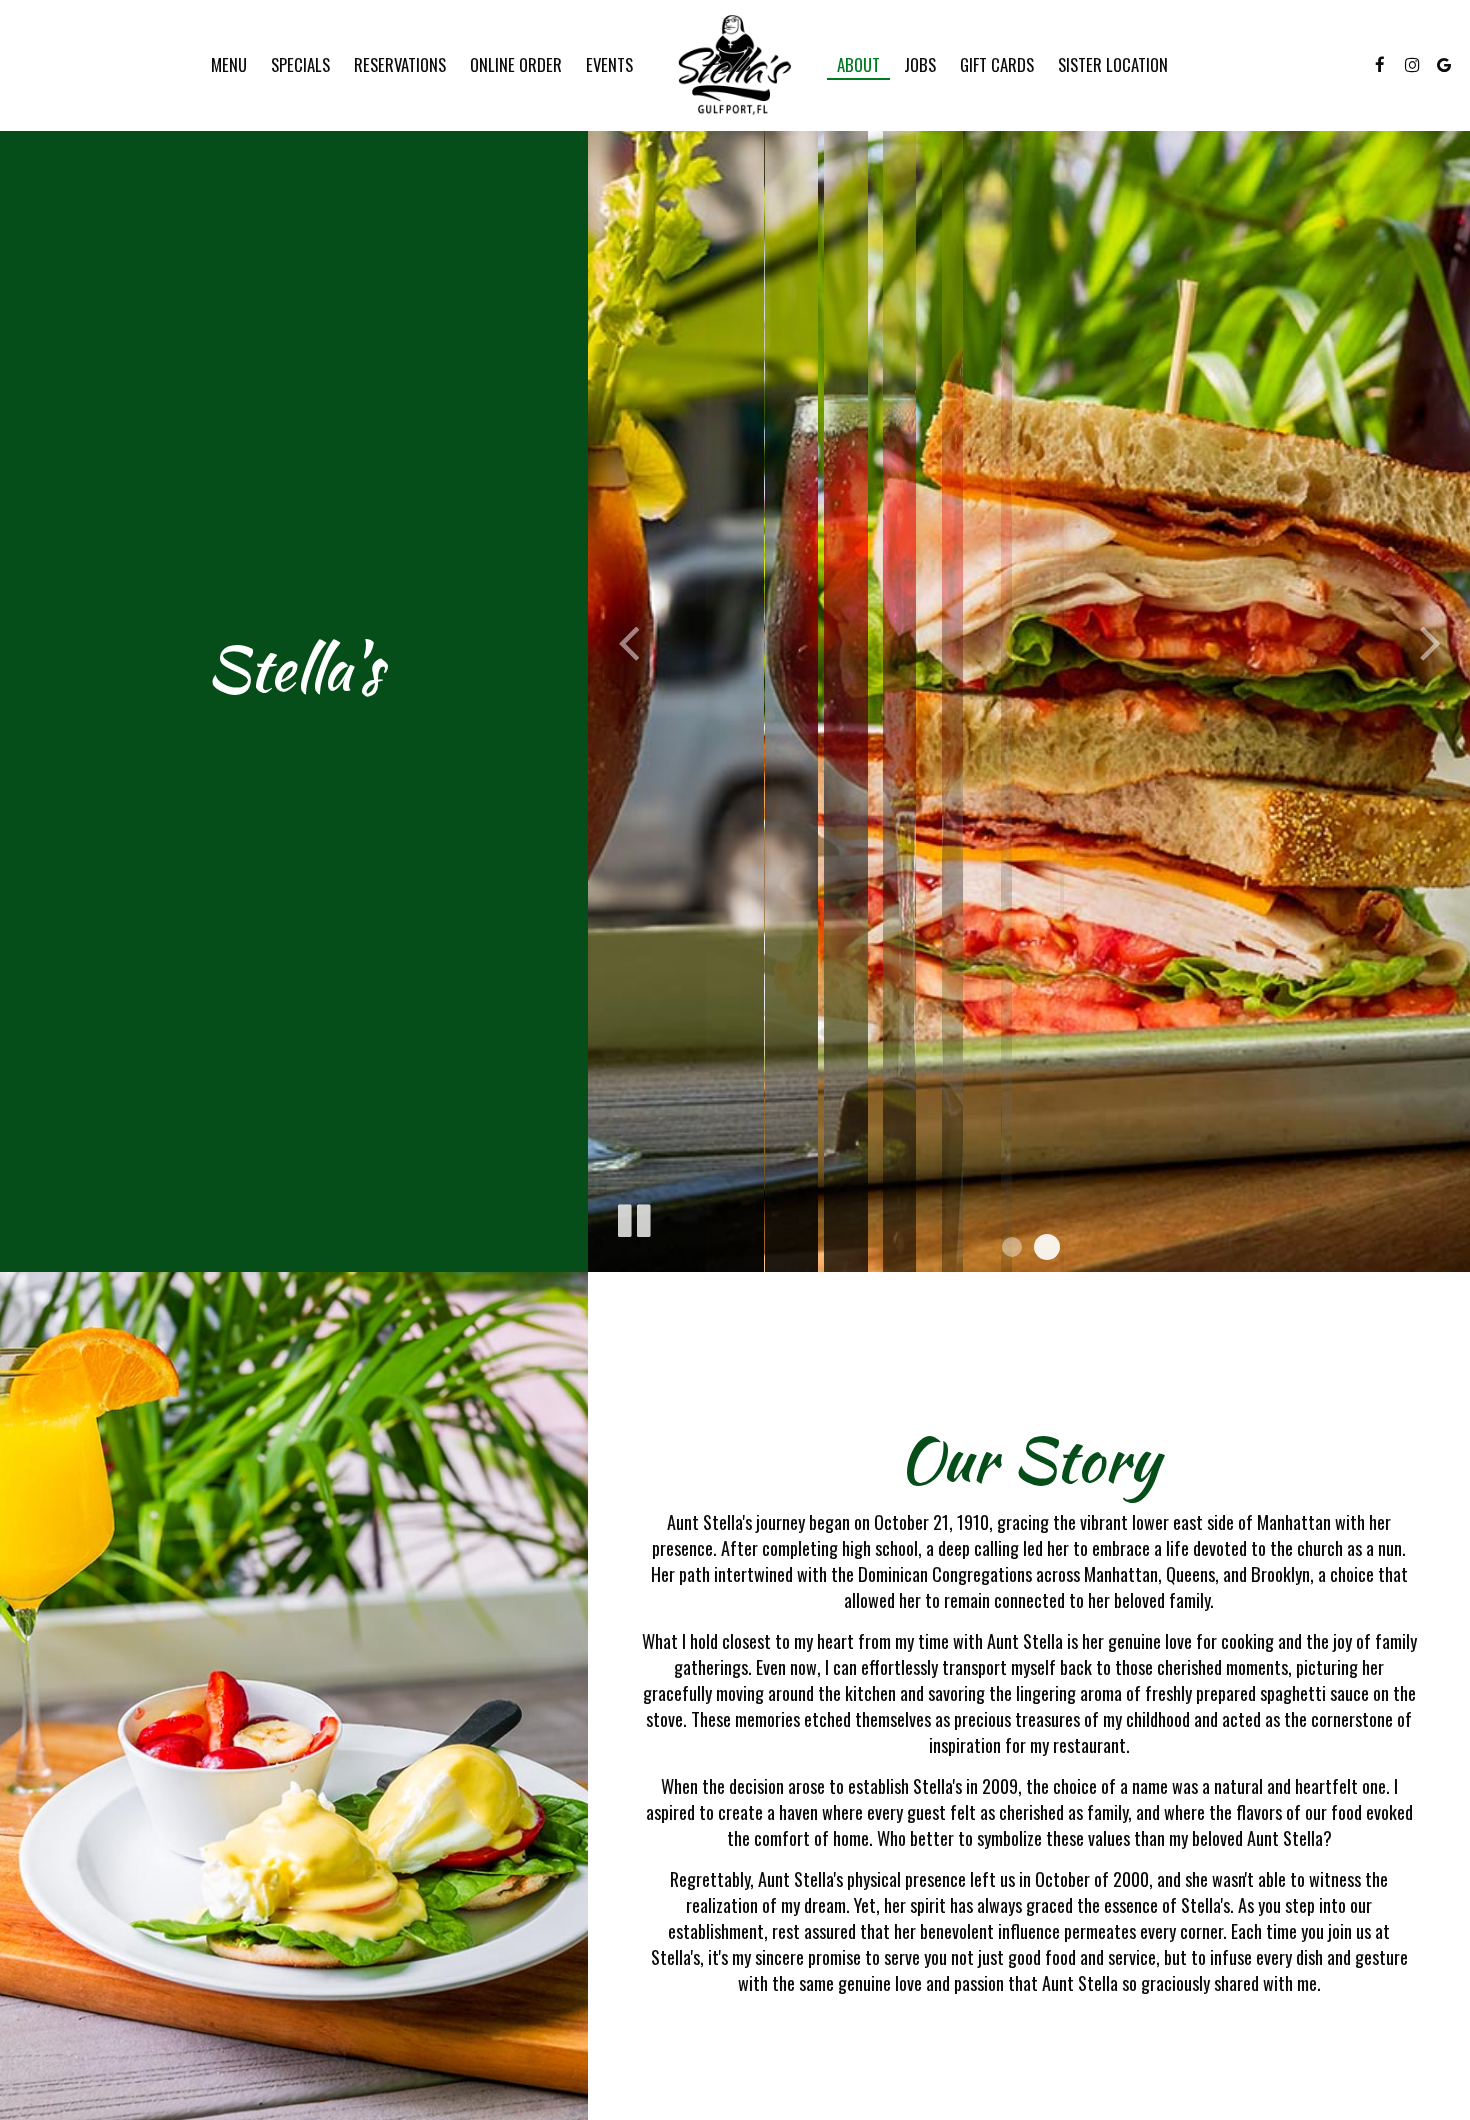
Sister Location (1113, 65)
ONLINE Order (516, 65)
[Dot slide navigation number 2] (1047, 1247)
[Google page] (1444, 65)
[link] (735, 65)
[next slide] (1430, 636)
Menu (229, 65)
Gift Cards (997, 65)
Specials (300, 65)
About (858, 65)
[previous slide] (628, 636)
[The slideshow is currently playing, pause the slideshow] (633, 1217)
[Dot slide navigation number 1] (1012, 1247)
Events (609, 65)
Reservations (400, 65)
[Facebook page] (1380, 65)
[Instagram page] (1412, 65)
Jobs (920, 65)
